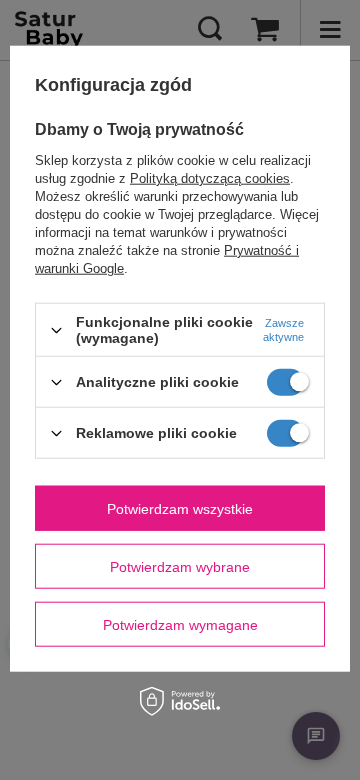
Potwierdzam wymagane (180, 624)
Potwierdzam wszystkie (180, 508)
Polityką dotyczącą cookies (210, 178)
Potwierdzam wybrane (180, 566)
